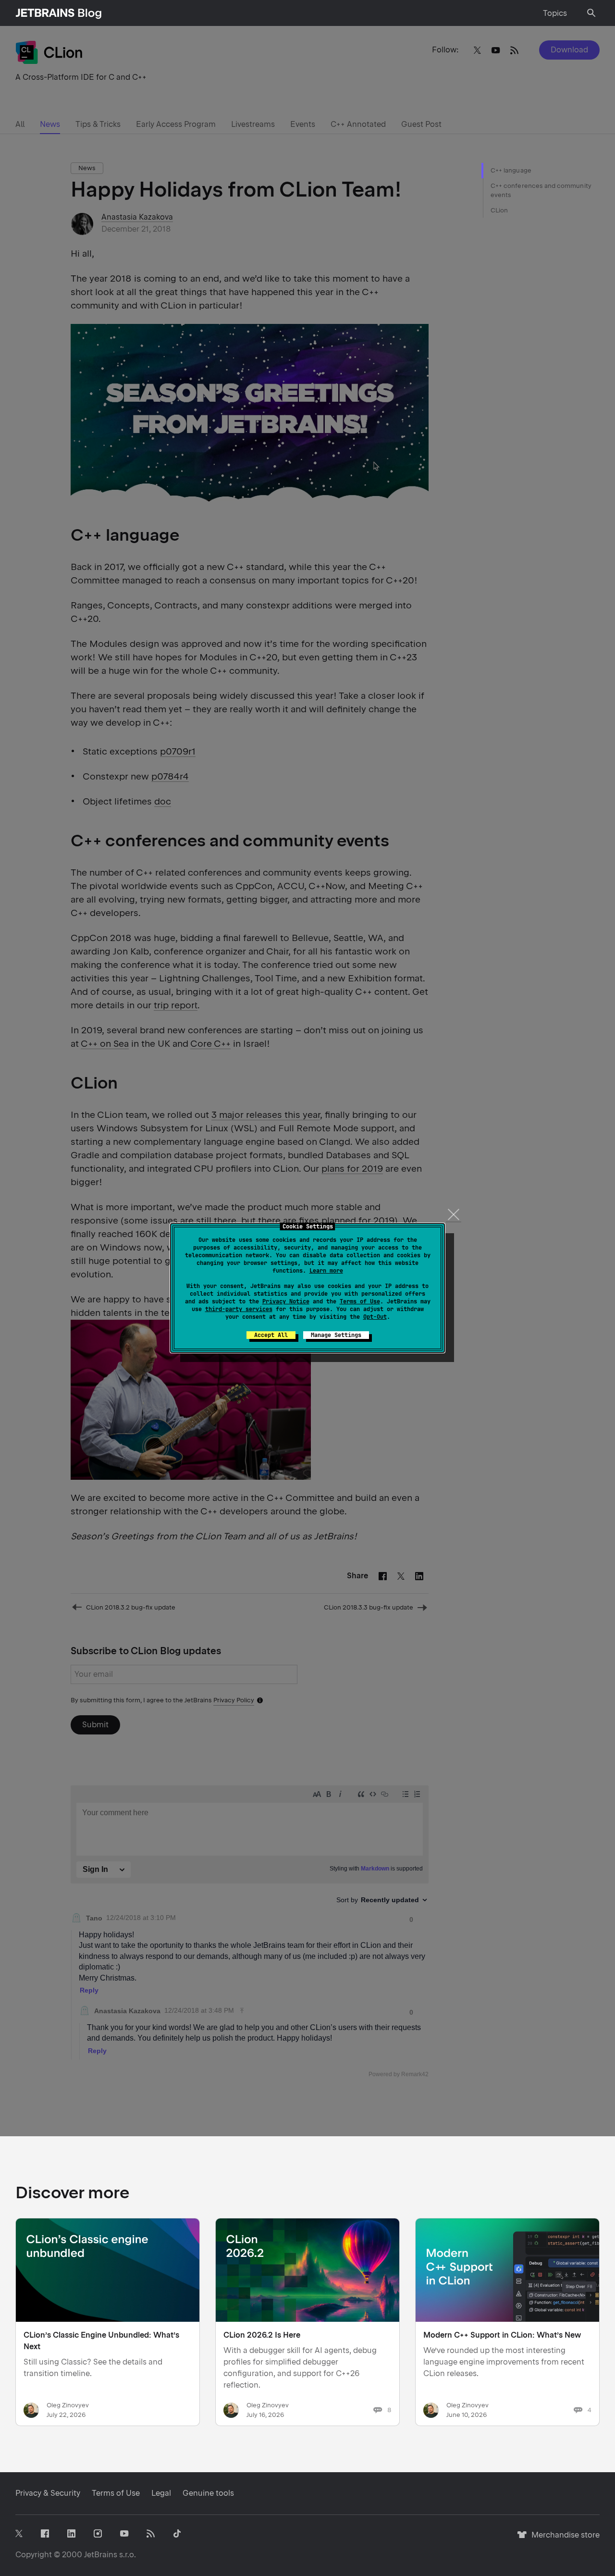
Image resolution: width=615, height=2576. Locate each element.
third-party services (239, 1309)
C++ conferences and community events (541, 191)
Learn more (326, 1271)
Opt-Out (375, 1317)
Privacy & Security (48, 2493)
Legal (161, 2493)
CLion (499, 210)
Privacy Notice (286, 1301)
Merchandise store (563, 2539)
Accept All (271, 1335)
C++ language (511, 170)
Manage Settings (336, 1335)
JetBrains (101, 2555)
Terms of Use (360, 1301)
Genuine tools (208, 2493)
